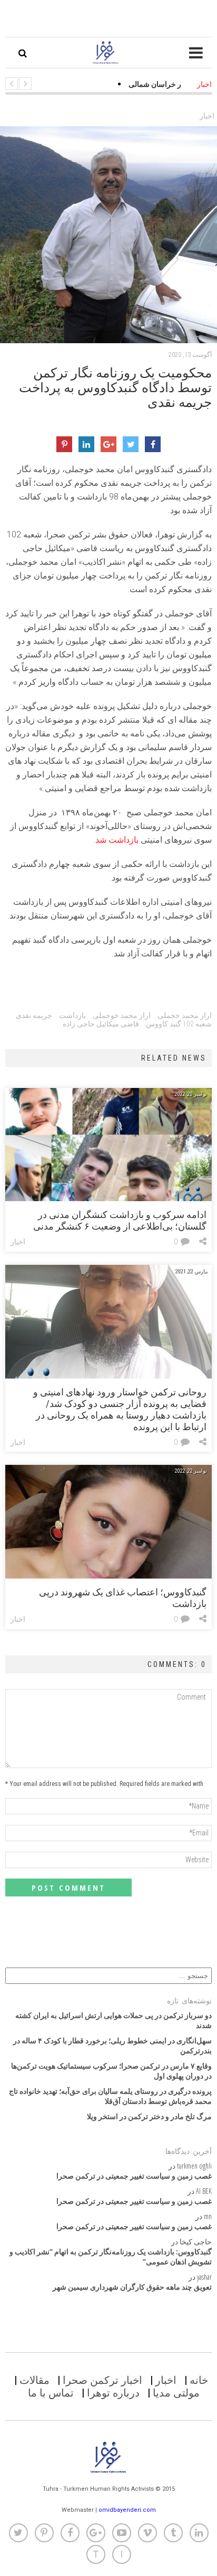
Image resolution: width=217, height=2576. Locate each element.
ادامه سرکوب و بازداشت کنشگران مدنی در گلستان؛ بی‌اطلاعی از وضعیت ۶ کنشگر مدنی (120, 1220)
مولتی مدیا (176, 2393)
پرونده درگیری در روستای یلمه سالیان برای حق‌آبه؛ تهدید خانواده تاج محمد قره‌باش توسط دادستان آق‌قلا (110, 2096)
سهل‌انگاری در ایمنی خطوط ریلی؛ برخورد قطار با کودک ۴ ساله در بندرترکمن (112, 2045)
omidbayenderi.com (127, 2510)
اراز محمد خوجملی (122, 1015)
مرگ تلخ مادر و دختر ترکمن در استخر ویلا (149, 2116)
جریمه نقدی (34, 1015)
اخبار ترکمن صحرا (102, 2380)
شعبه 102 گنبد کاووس (179, 1024)
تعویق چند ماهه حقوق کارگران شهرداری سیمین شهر (132, 2287)
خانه (199, 2380)
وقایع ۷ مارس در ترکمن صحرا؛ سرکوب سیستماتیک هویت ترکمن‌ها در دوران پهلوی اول (111, 2071)
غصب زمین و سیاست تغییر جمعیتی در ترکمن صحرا (134, 2176)
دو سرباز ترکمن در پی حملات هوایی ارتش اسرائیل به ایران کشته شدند (114, 2020)
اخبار (207, 116)
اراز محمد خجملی (185, 1015)
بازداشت (72, 1015)
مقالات (34, 2380)
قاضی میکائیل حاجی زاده (101, 1024)
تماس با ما (51, 2393)
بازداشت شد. (116, 840)
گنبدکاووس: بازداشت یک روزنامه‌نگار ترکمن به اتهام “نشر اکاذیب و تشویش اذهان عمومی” (111, 2257)
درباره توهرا (113, 2393)
